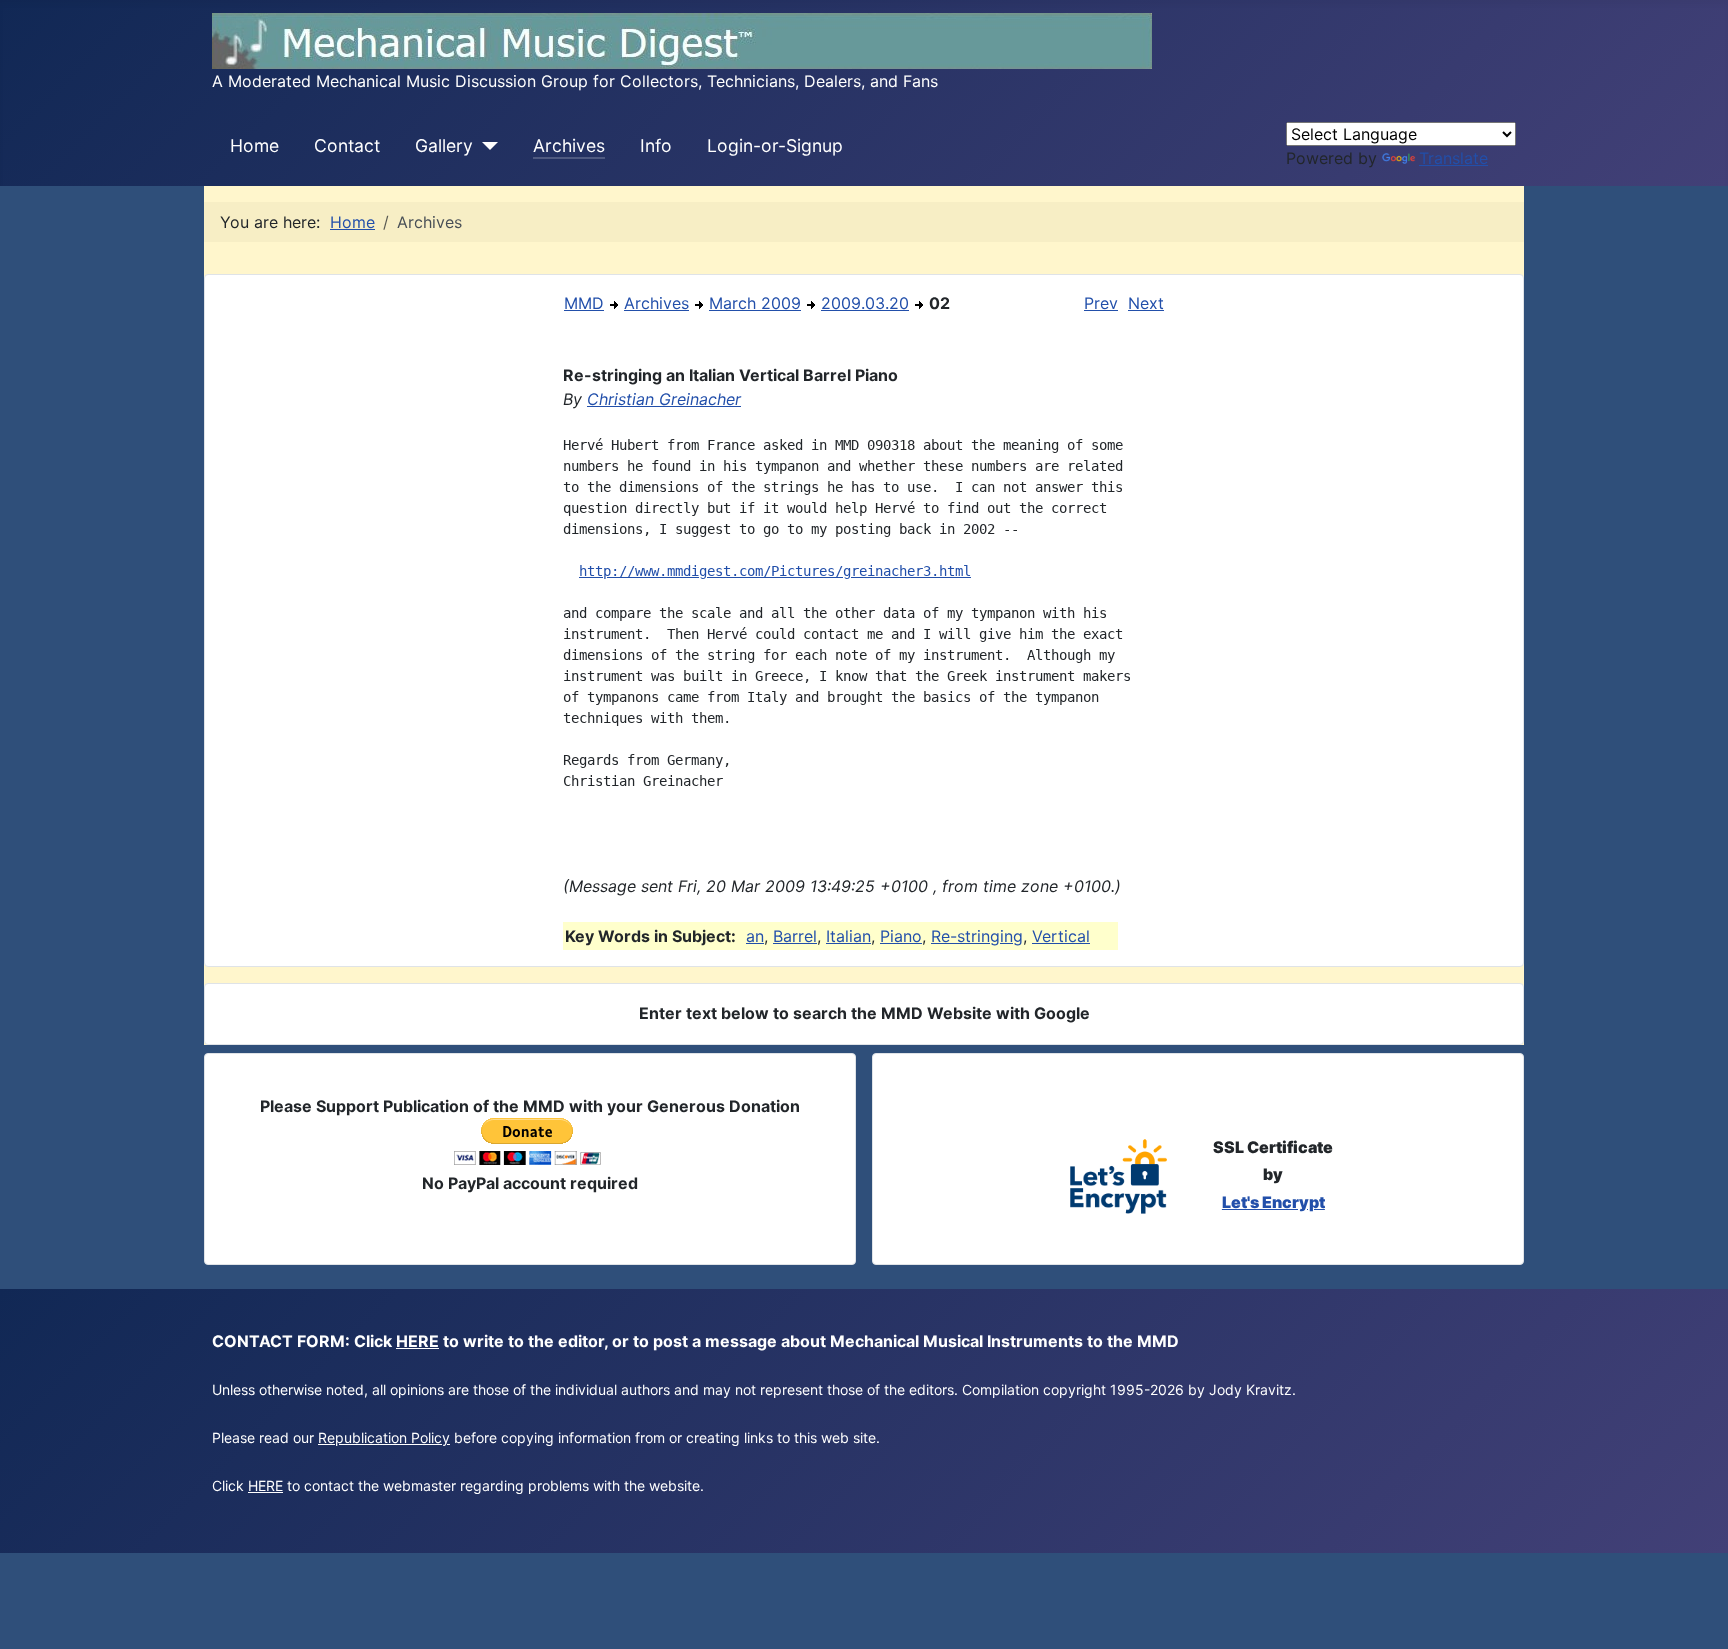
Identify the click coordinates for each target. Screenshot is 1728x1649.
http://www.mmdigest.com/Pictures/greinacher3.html (775, 571)
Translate (1453, 158)
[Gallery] (485, 146)
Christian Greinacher (664, 399)
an (755, 936)
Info (656, 145)
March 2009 (755, 303)
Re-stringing (977, 936)
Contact (347, 145)
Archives (569, 145)
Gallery (444, 145)
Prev (1101, 303)
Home (254, 145)
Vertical (1061, 936)
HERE (417, 1341)
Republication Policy (384, 1437)
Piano (901, 936)
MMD (584, 303)
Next (1146, 303)
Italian (848, 936)
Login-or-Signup (775, 145)
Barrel (795, 936)
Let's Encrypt (1273, 1202)
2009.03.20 (865, 303)
